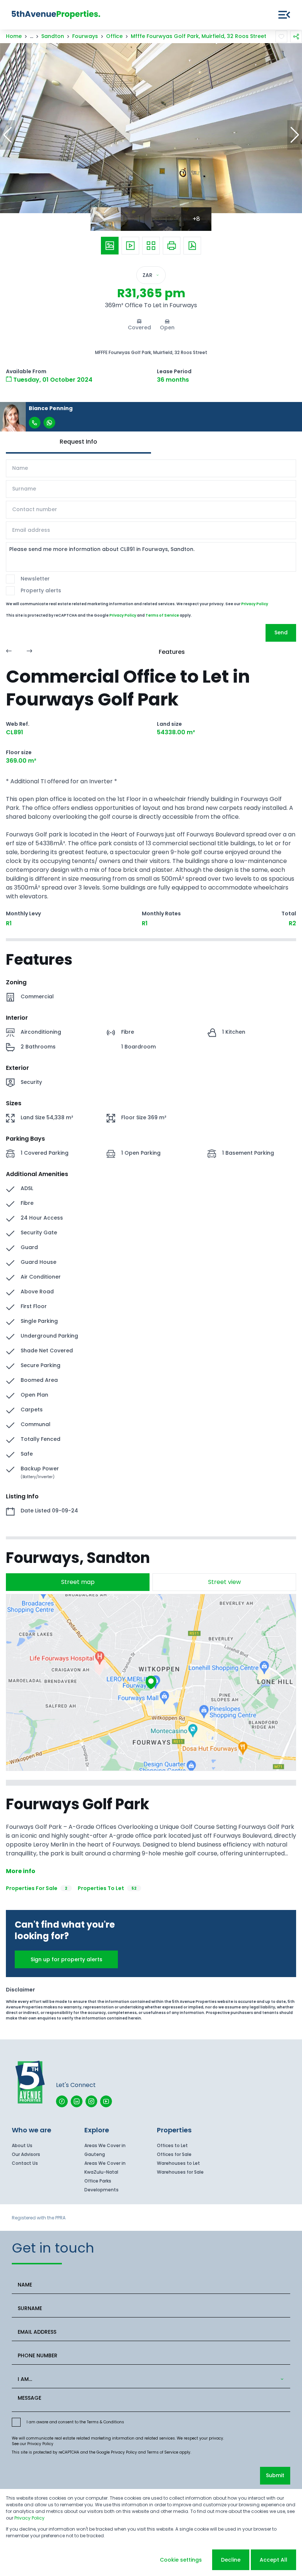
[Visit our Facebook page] (62, 2101)
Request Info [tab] (78, 442)
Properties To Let (107, 1888)
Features (172, 652)
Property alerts (41, 590)
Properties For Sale (37, 1888)
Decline (231, 2560)
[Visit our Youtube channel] (106, 2101)
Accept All (273, 2560)
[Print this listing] (172, 246)
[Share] (296, 37)
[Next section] (29, 652)
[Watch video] (130, 246)
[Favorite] (281, 37)
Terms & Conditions (106, 2422)
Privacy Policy (255, 604)
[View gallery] (110, 246)
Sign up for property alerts (66, 1959)
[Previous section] (9, 652)
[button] (7, 135)
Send (281, 632)
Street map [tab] (78, 1582)
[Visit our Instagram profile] (91, 2101)
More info (21, 1871)
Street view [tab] (224, 1582)
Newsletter (35, 579)
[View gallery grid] (151, 246)
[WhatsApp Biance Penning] (49, 423)
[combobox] (150, 2379)
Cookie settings (181, 2560)
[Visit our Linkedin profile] (77, 2101)
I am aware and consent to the (75, 2422)
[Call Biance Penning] (35, 423)
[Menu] (284, 15)
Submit (275, 2475)
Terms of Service (162, 615)
